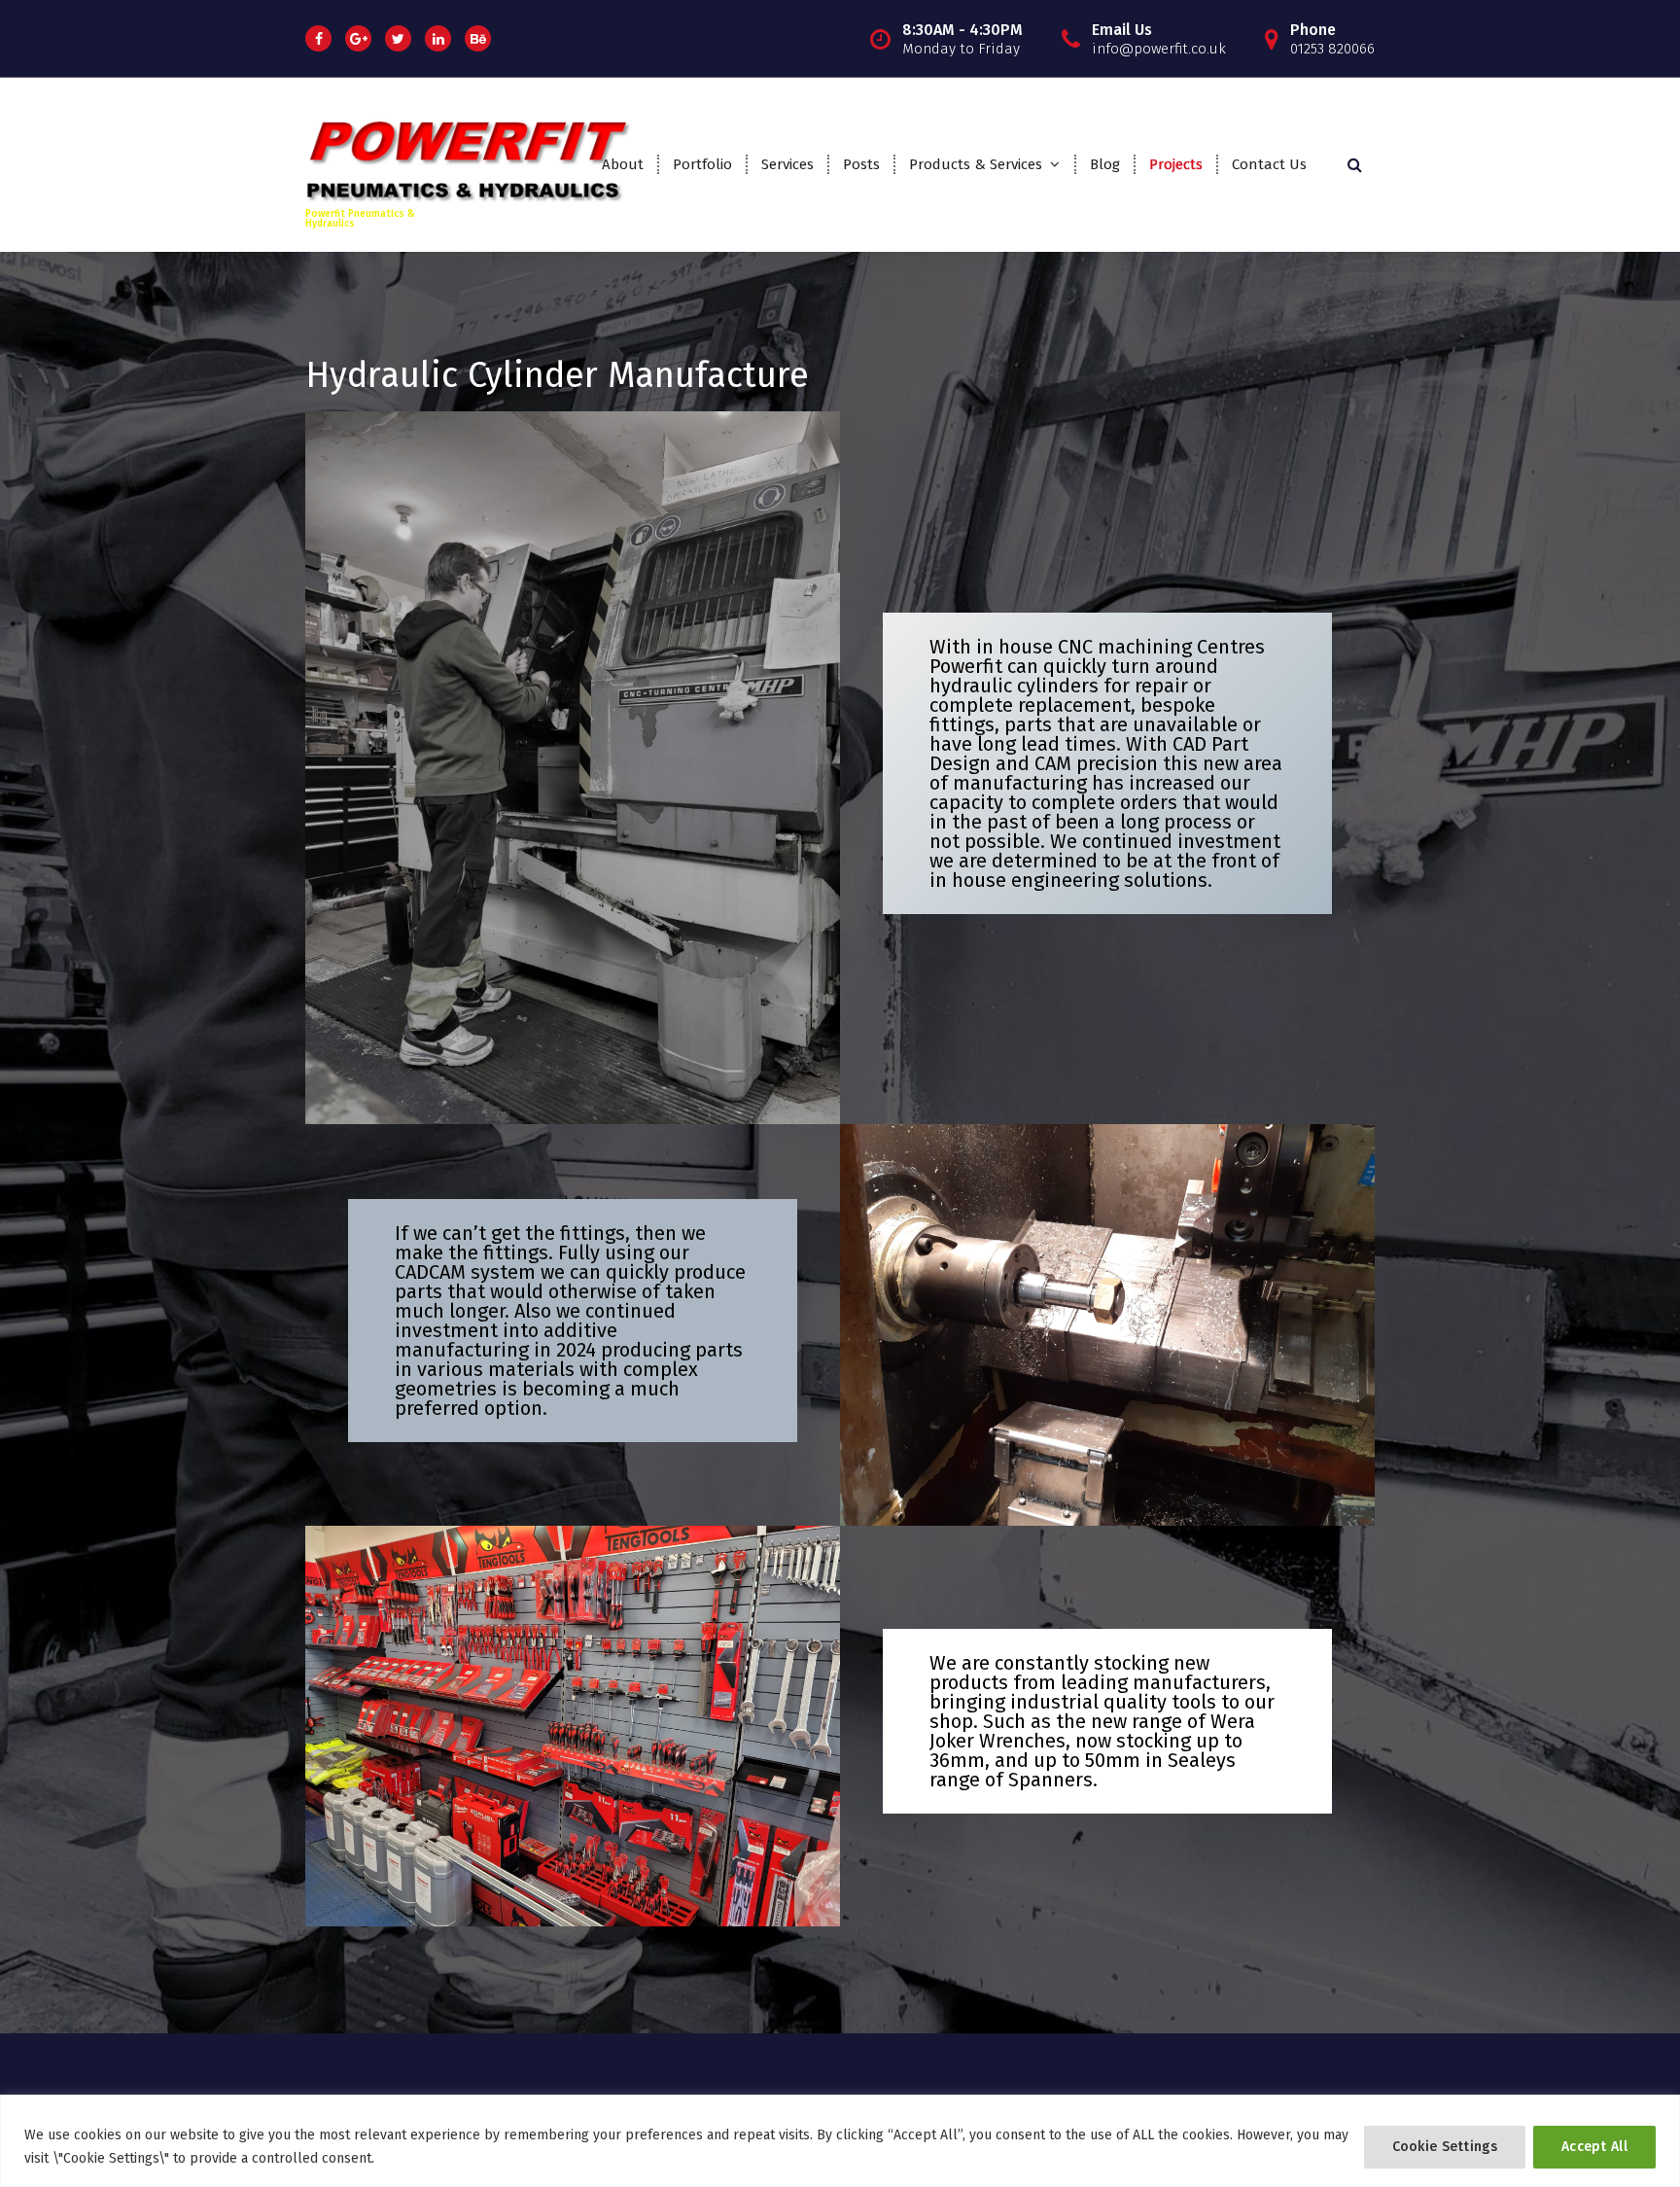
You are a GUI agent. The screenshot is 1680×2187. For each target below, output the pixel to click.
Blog (1105, 164)
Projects (1176, 164)
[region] (840, 2141)
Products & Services (976, 164)
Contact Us (1269, 164)
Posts (861, 164)
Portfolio (702, 164)
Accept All (1594, 2147)
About (623, 164)
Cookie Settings (1445, 2147)
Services (787, 164)
